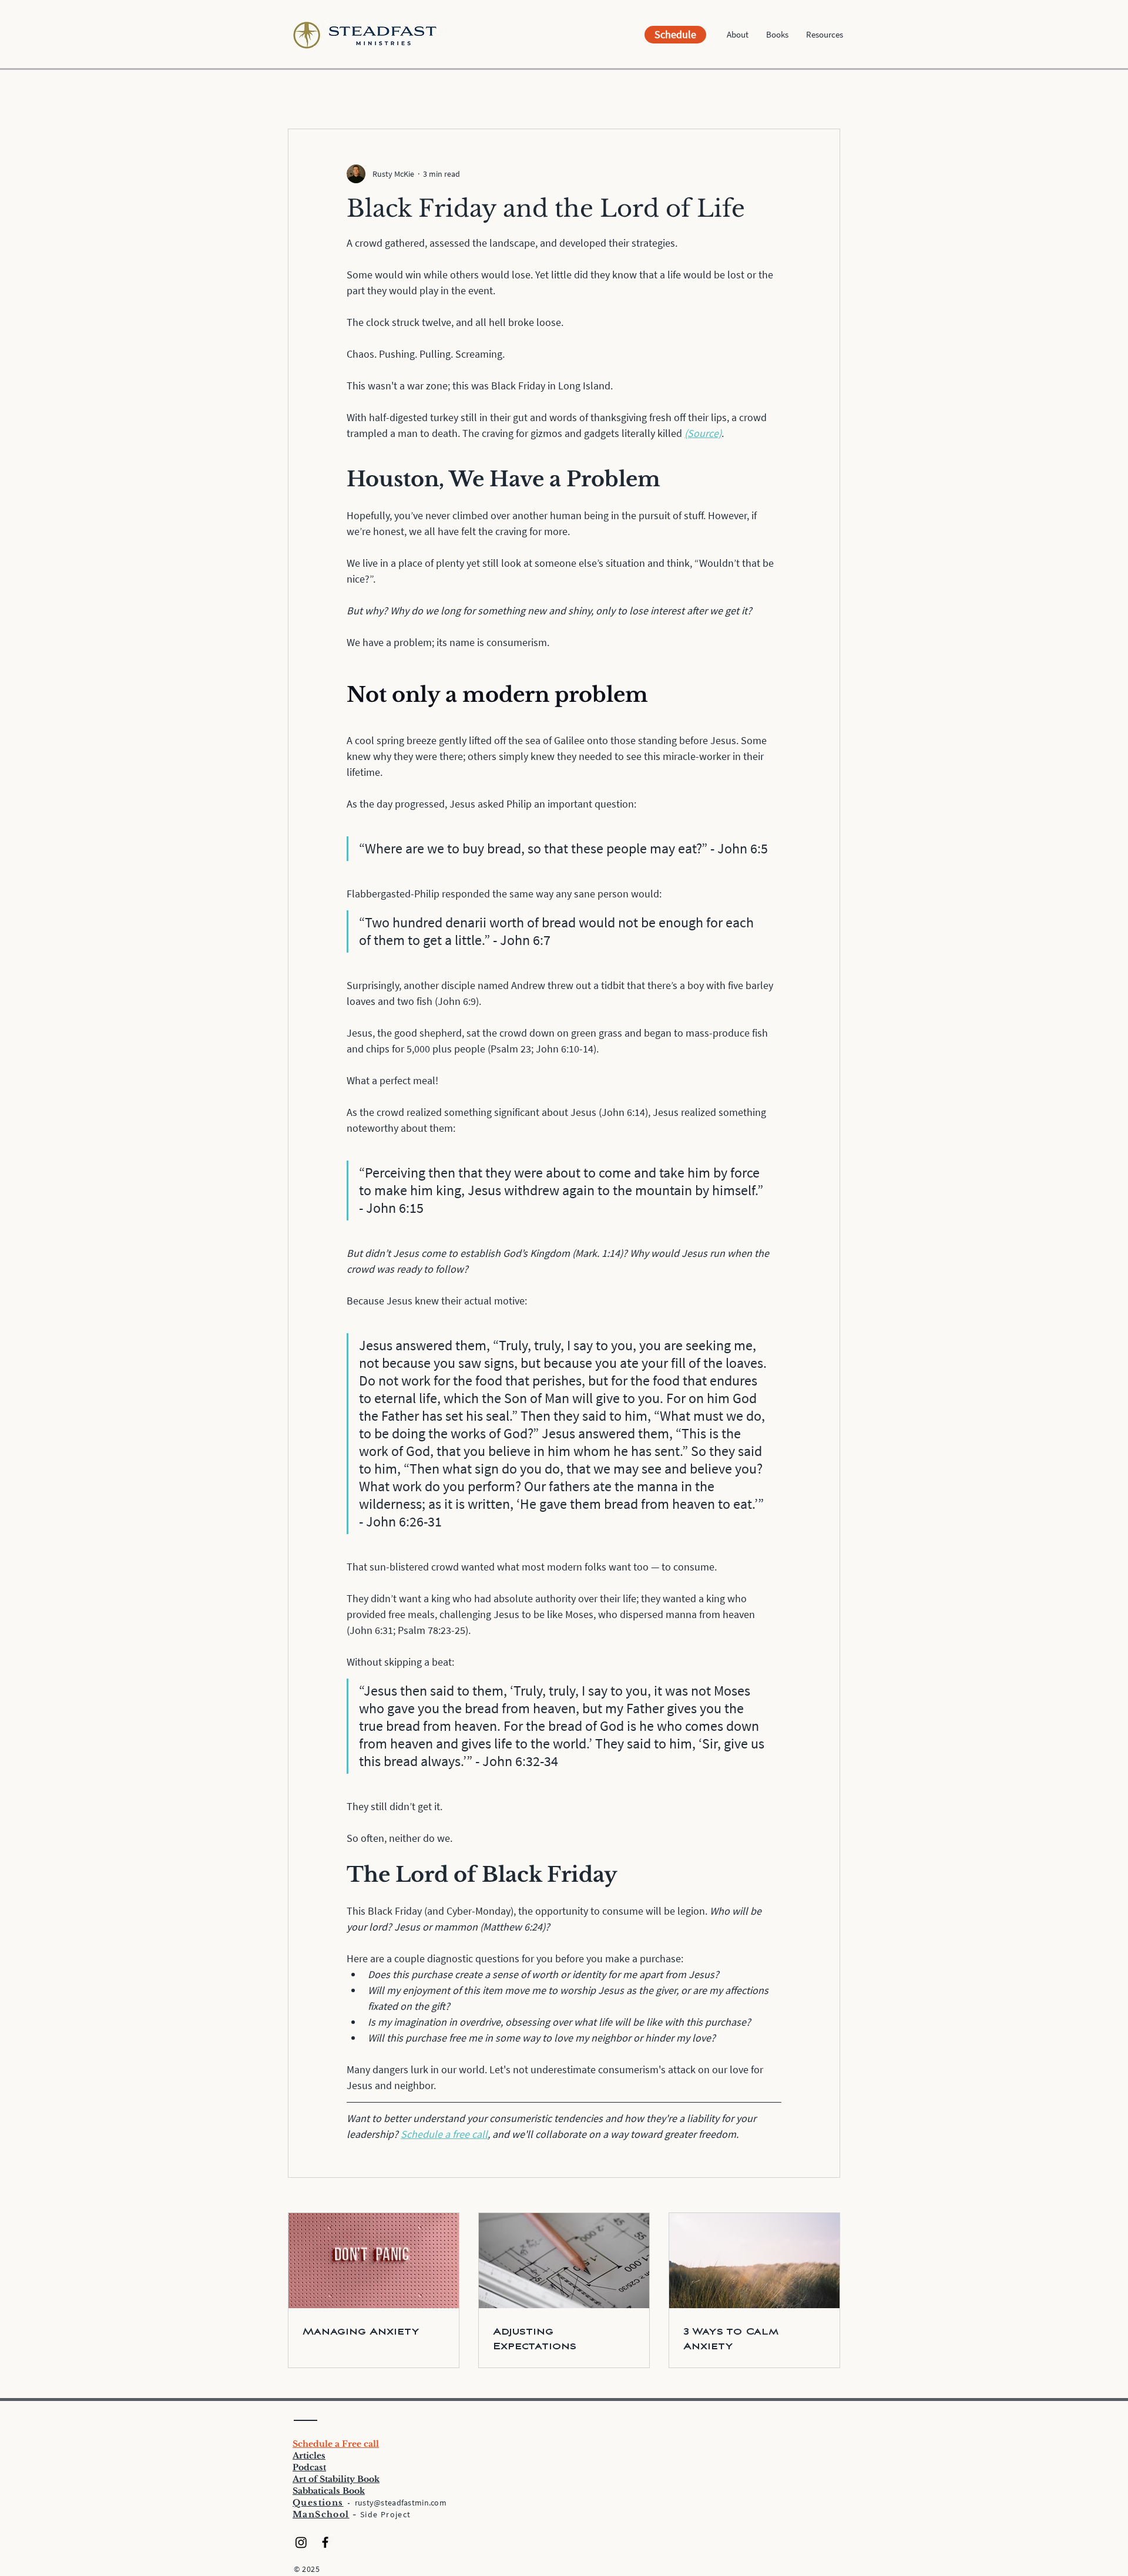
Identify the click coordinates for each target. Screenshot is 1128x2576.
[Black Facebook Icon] (325, 2542)
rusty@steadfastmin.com (401, 2503)
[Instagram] (301, 2542)
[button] (738, 35)
